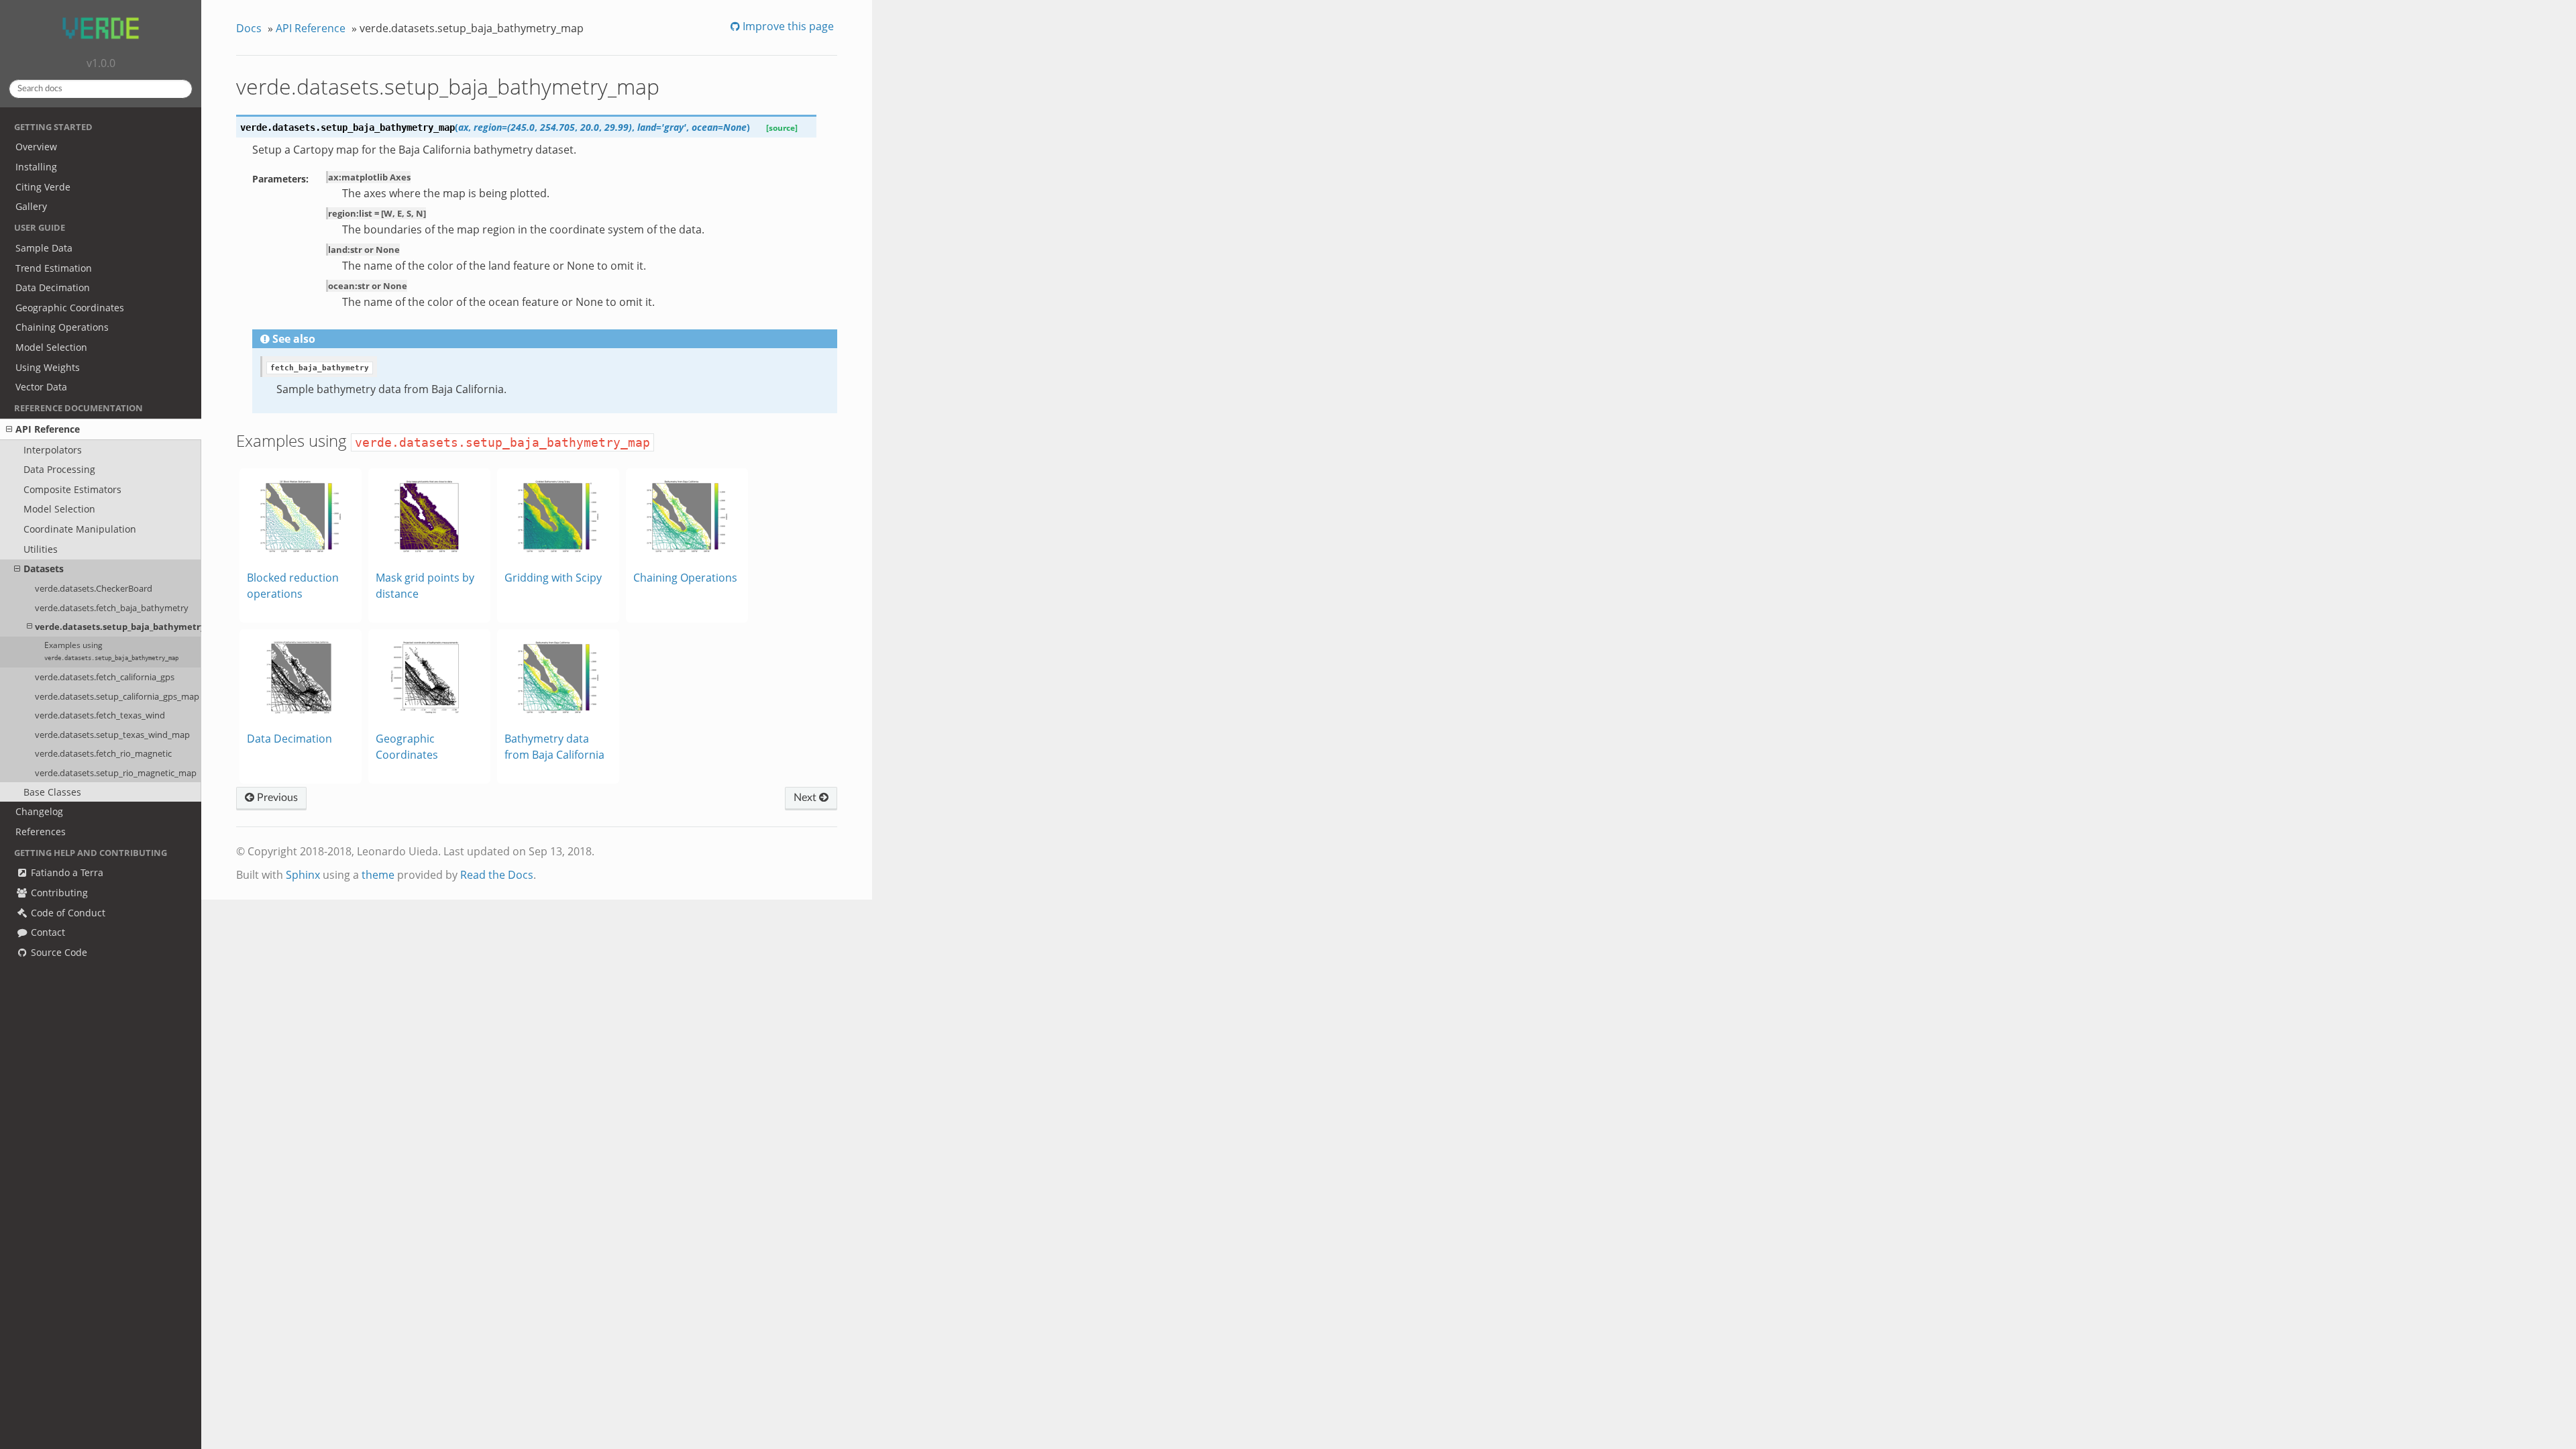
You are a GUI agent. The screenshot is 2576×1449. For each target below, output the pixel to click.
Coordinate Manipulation (80, 529)
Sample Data (44, 248)
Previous (276, 798)
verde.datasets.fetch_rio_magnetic (103, 753)
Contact (47, 932)
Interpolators (53, 450)
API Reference (48, 429)
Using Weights (48, 367)
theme (378, 875)
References (41, 831)
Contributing (58, 893)
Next (806, 798)
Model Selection (51, 347)
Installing (36, 167)
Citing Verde (43, 187)
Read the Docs (497, 875)
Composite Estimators (72, 489)
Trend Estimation (54, 268)
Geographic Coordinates (70, 308)
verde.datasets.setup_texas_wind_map (112, 735)
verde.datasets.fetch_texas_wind (100, 715)
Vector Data (41, 387)
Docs (249, 28)
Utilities (41, 549)
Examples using (111, 651)
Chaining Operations (62, 327)
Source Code (58, 952)
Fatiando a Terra (66, 872)
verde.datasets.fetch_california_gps (105, 677)
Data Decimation (53, 287)
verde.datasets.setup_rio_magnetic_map (116, 773)
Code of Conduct (67, 913)
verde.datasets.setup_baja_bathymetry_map (118, 627)
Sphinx (303, 875)
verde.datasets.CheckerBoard (94, 588)
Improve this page (787, 26)
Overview (36, 147)
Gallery (31, 206)
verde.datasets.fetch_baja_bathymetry (112, 608)
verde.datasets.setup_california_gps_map (117, 696)
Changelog (39, 811)
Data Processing (59, 469)
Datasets (44, 569)
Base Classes (52, 792)
